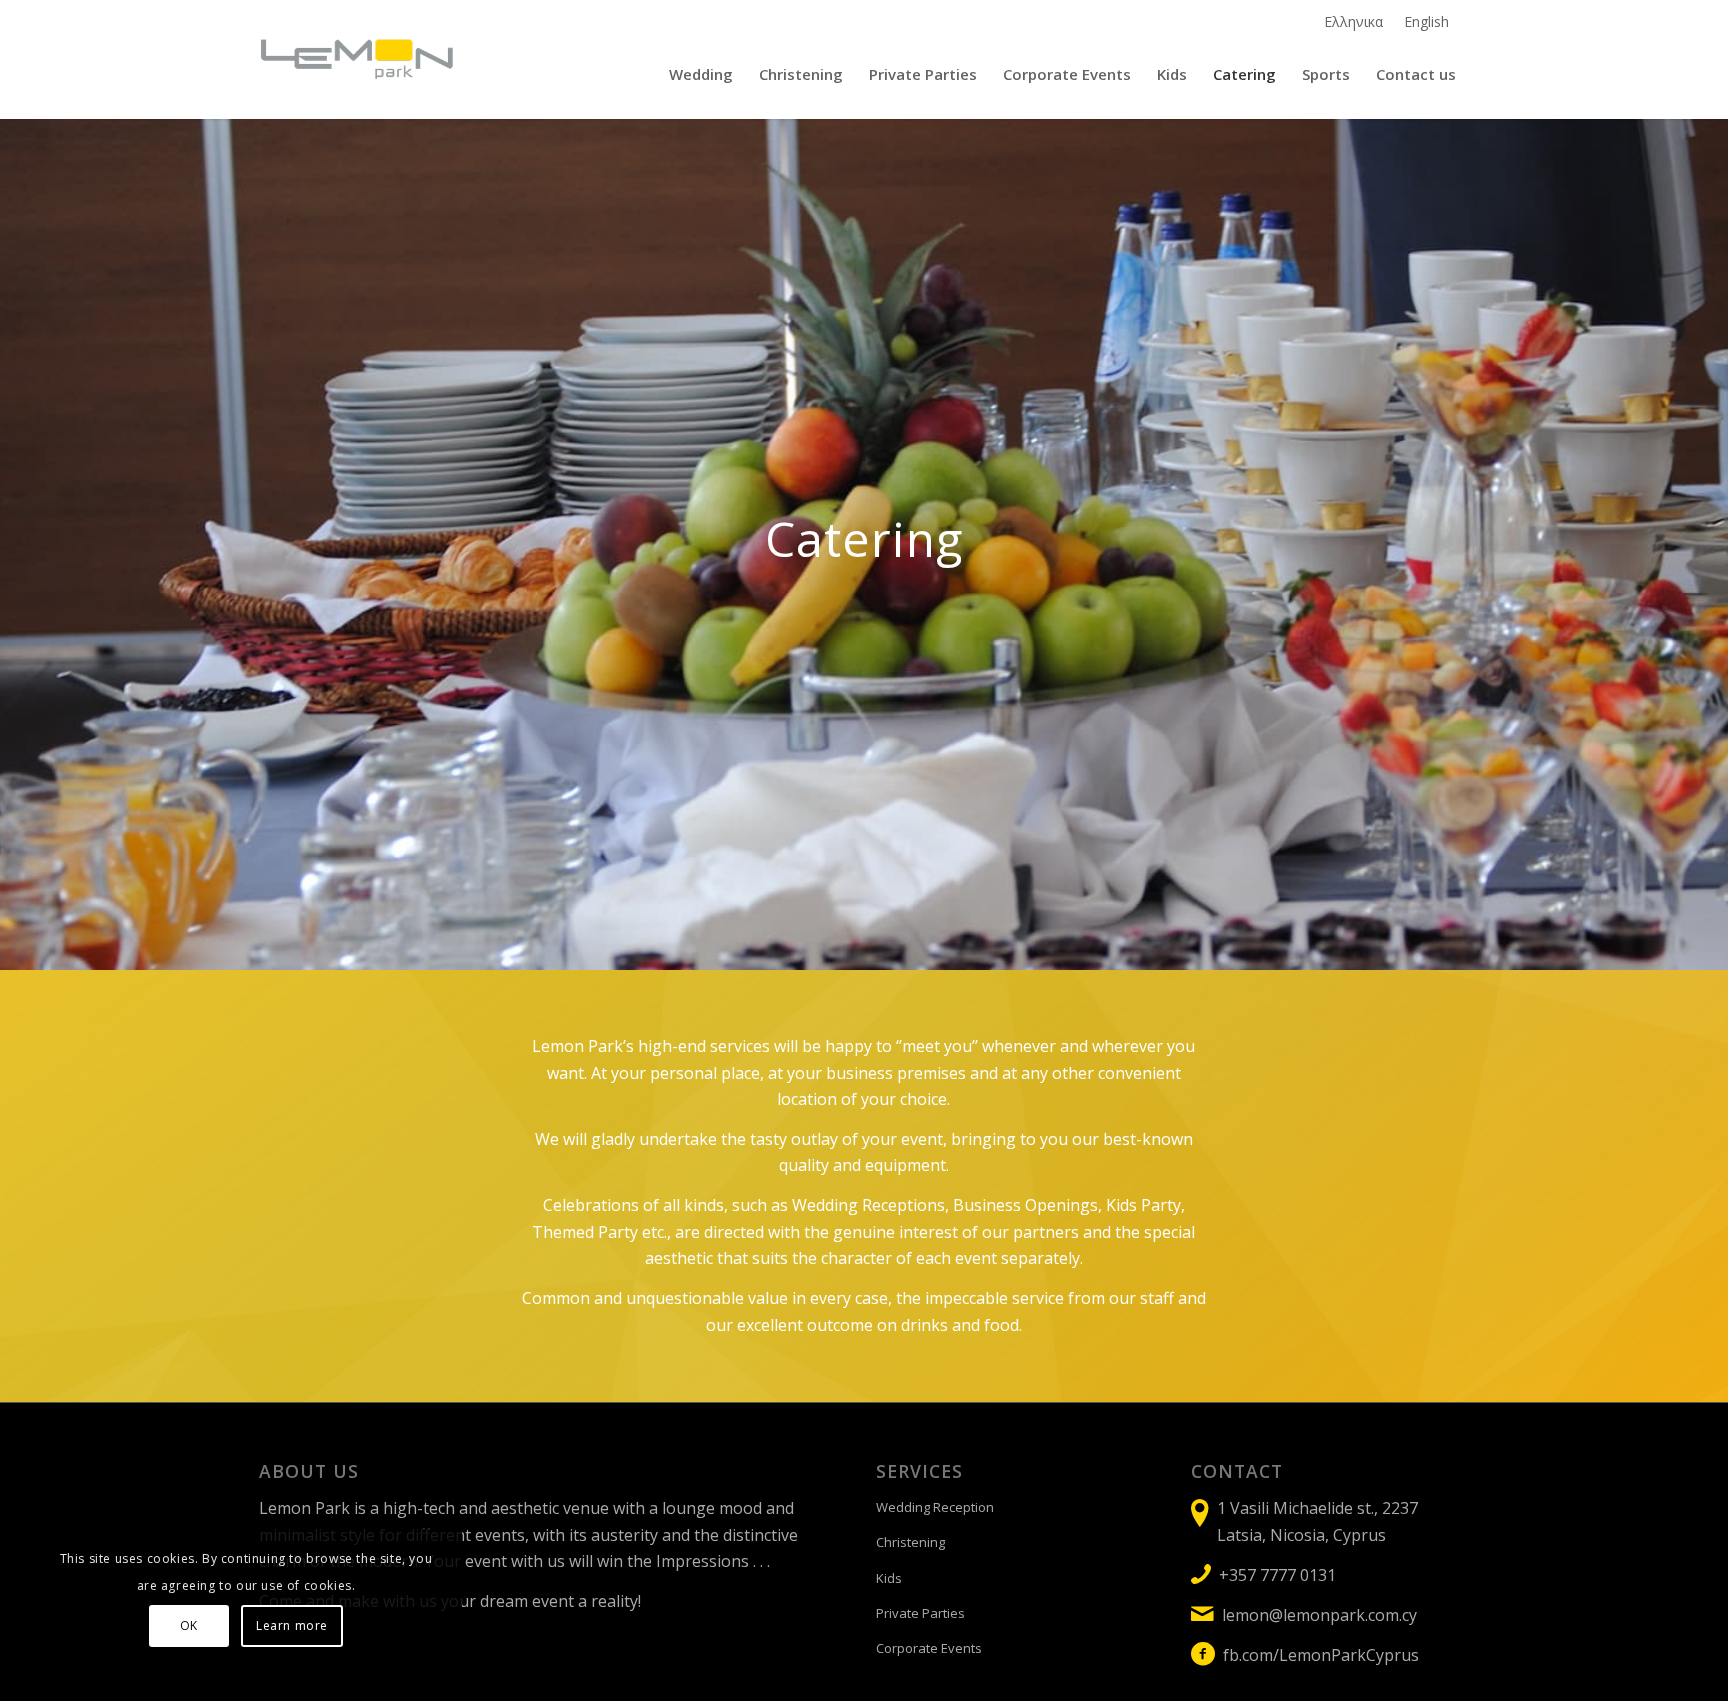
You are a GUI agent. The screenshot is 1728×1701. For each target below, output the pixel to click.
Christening (910, 1542)
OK (189, 1625)
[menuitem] (1354, 22)
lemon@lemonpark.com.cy (1319, 1615)
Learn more (292, 1625)
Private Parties (920, 1613)
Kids (889, 1578)
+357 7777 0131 (1277, 1575)
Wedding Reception (935, 1507)
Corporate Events (929, 1648)
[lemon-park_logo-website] (357, 59)
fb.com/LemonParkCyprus (1321, 1655)
